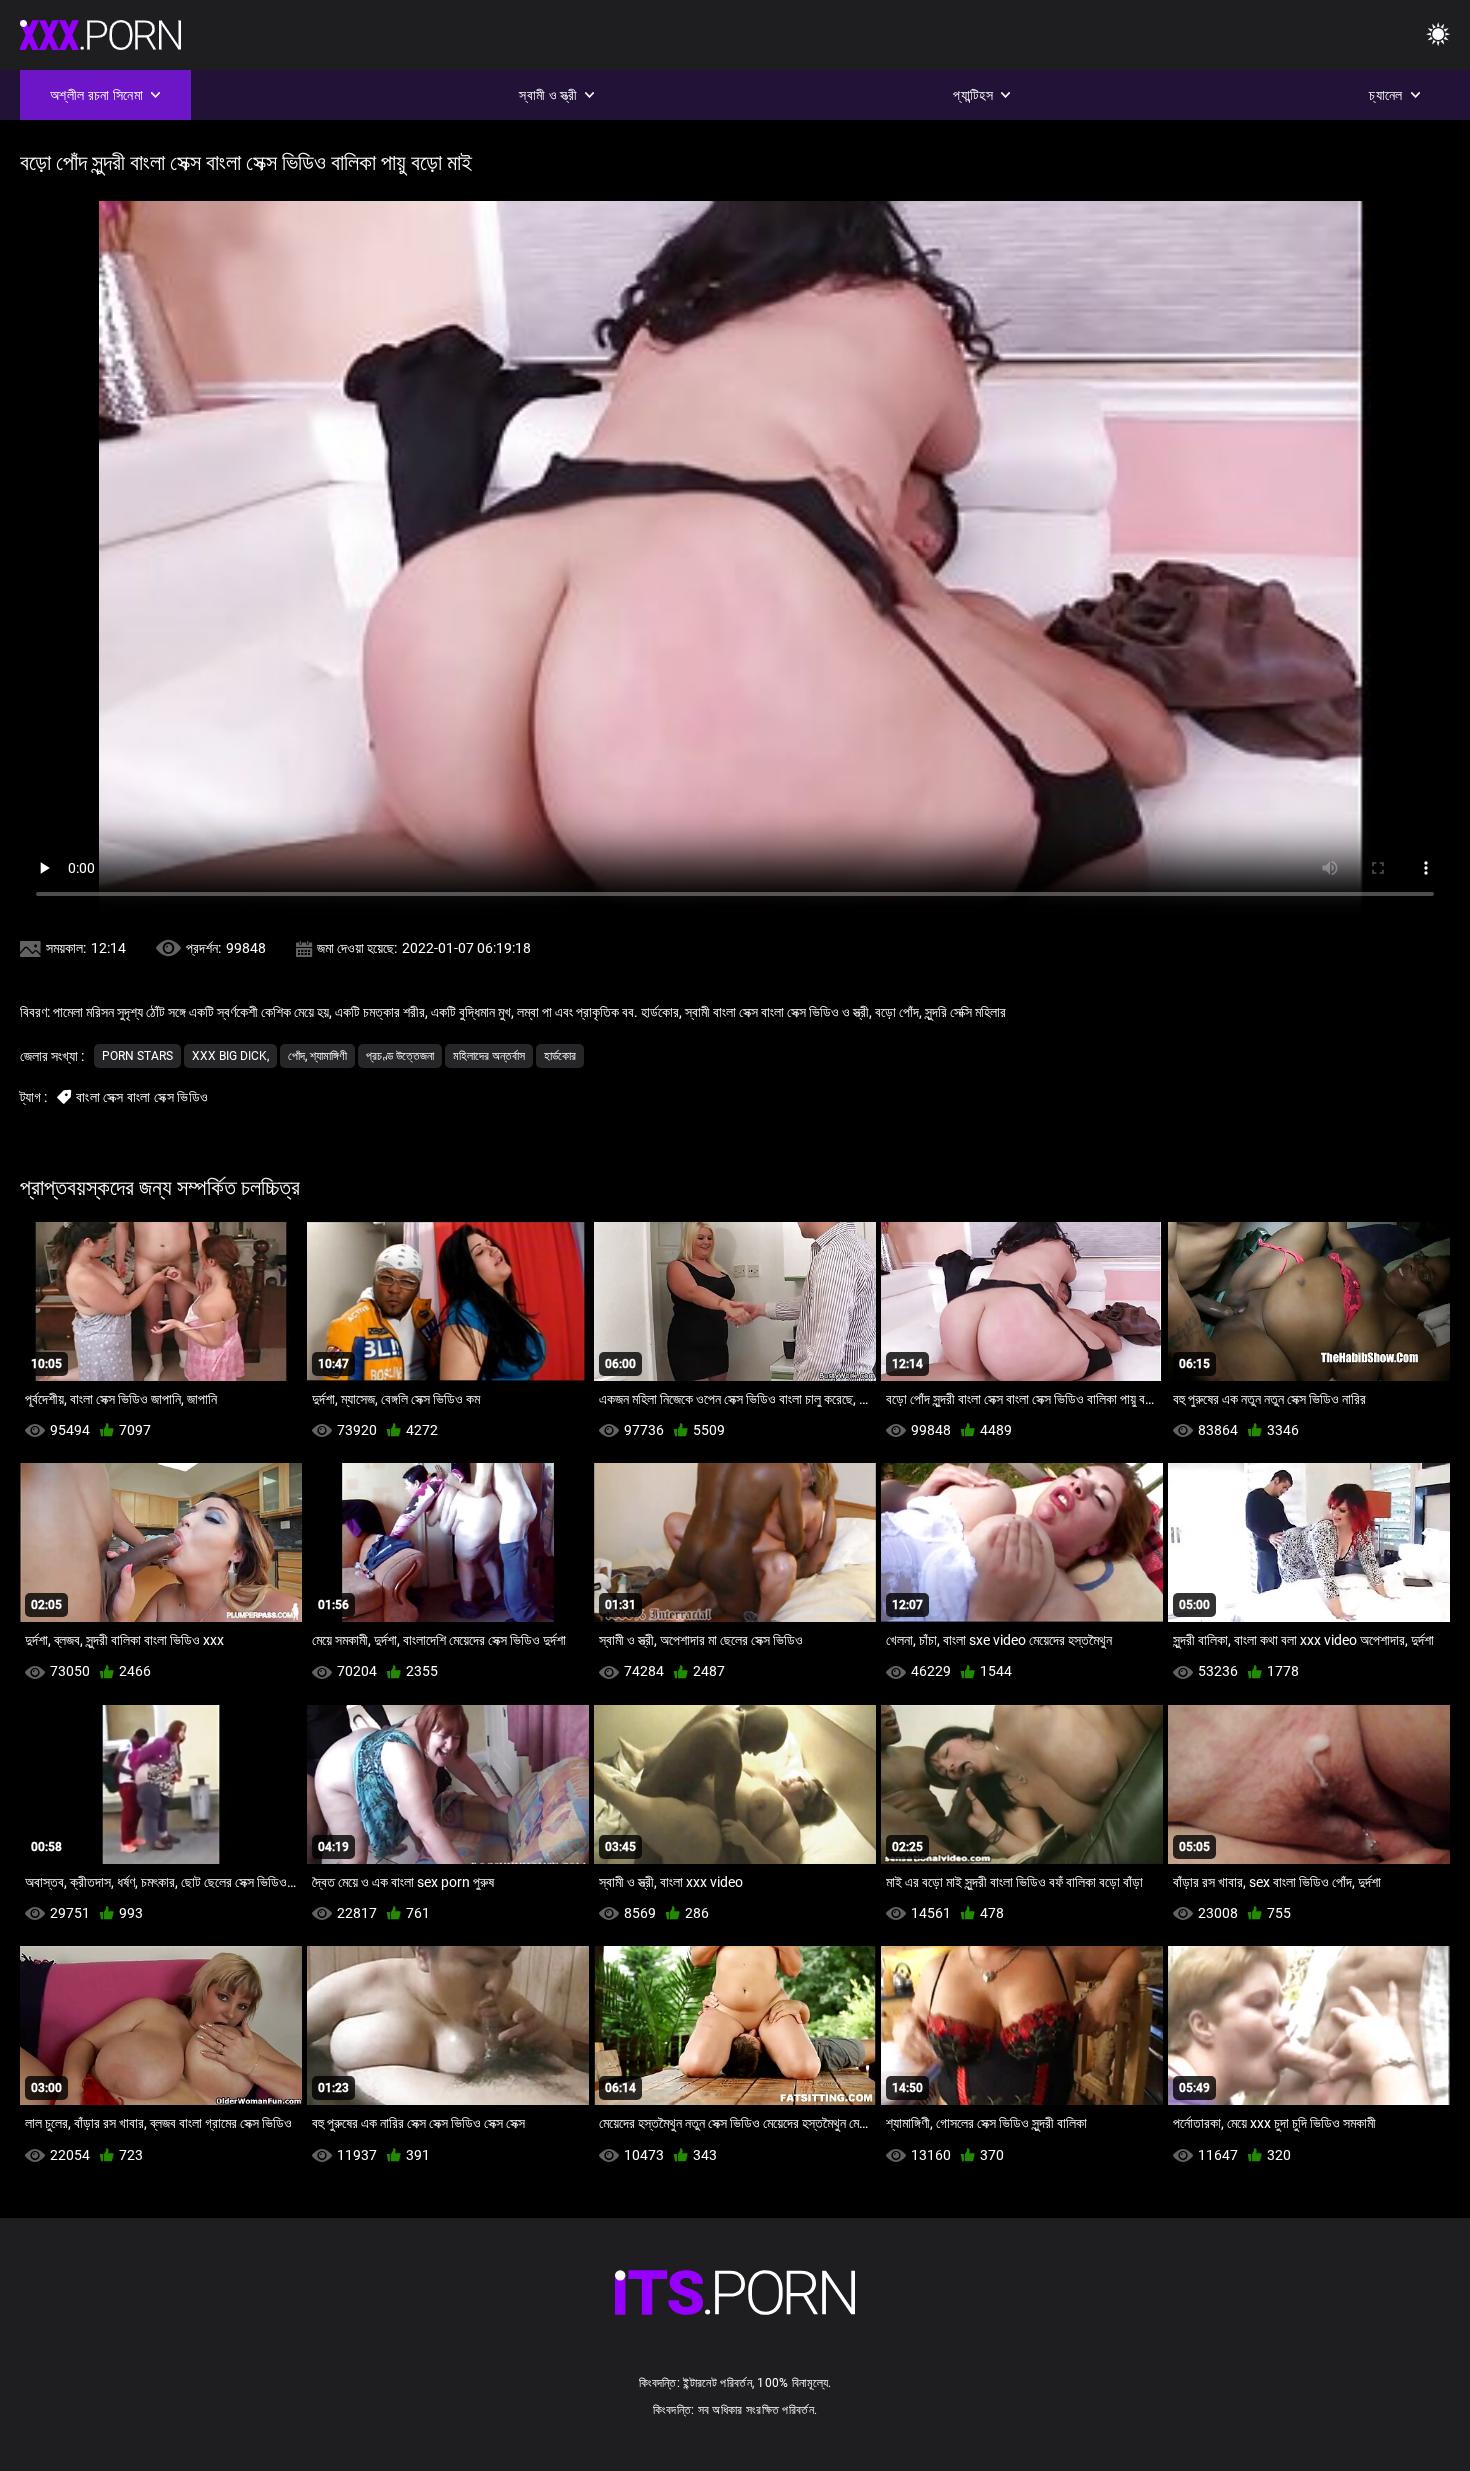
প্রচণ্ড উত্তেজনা (400, 1056)
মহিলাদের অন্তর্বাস (489, 1056)
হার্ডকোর (560, 1056)
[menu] (1438, 35)
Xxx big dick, (230, 1056)
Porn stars (137, 1056)
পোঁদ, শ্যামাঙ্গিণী (317, 1056)
